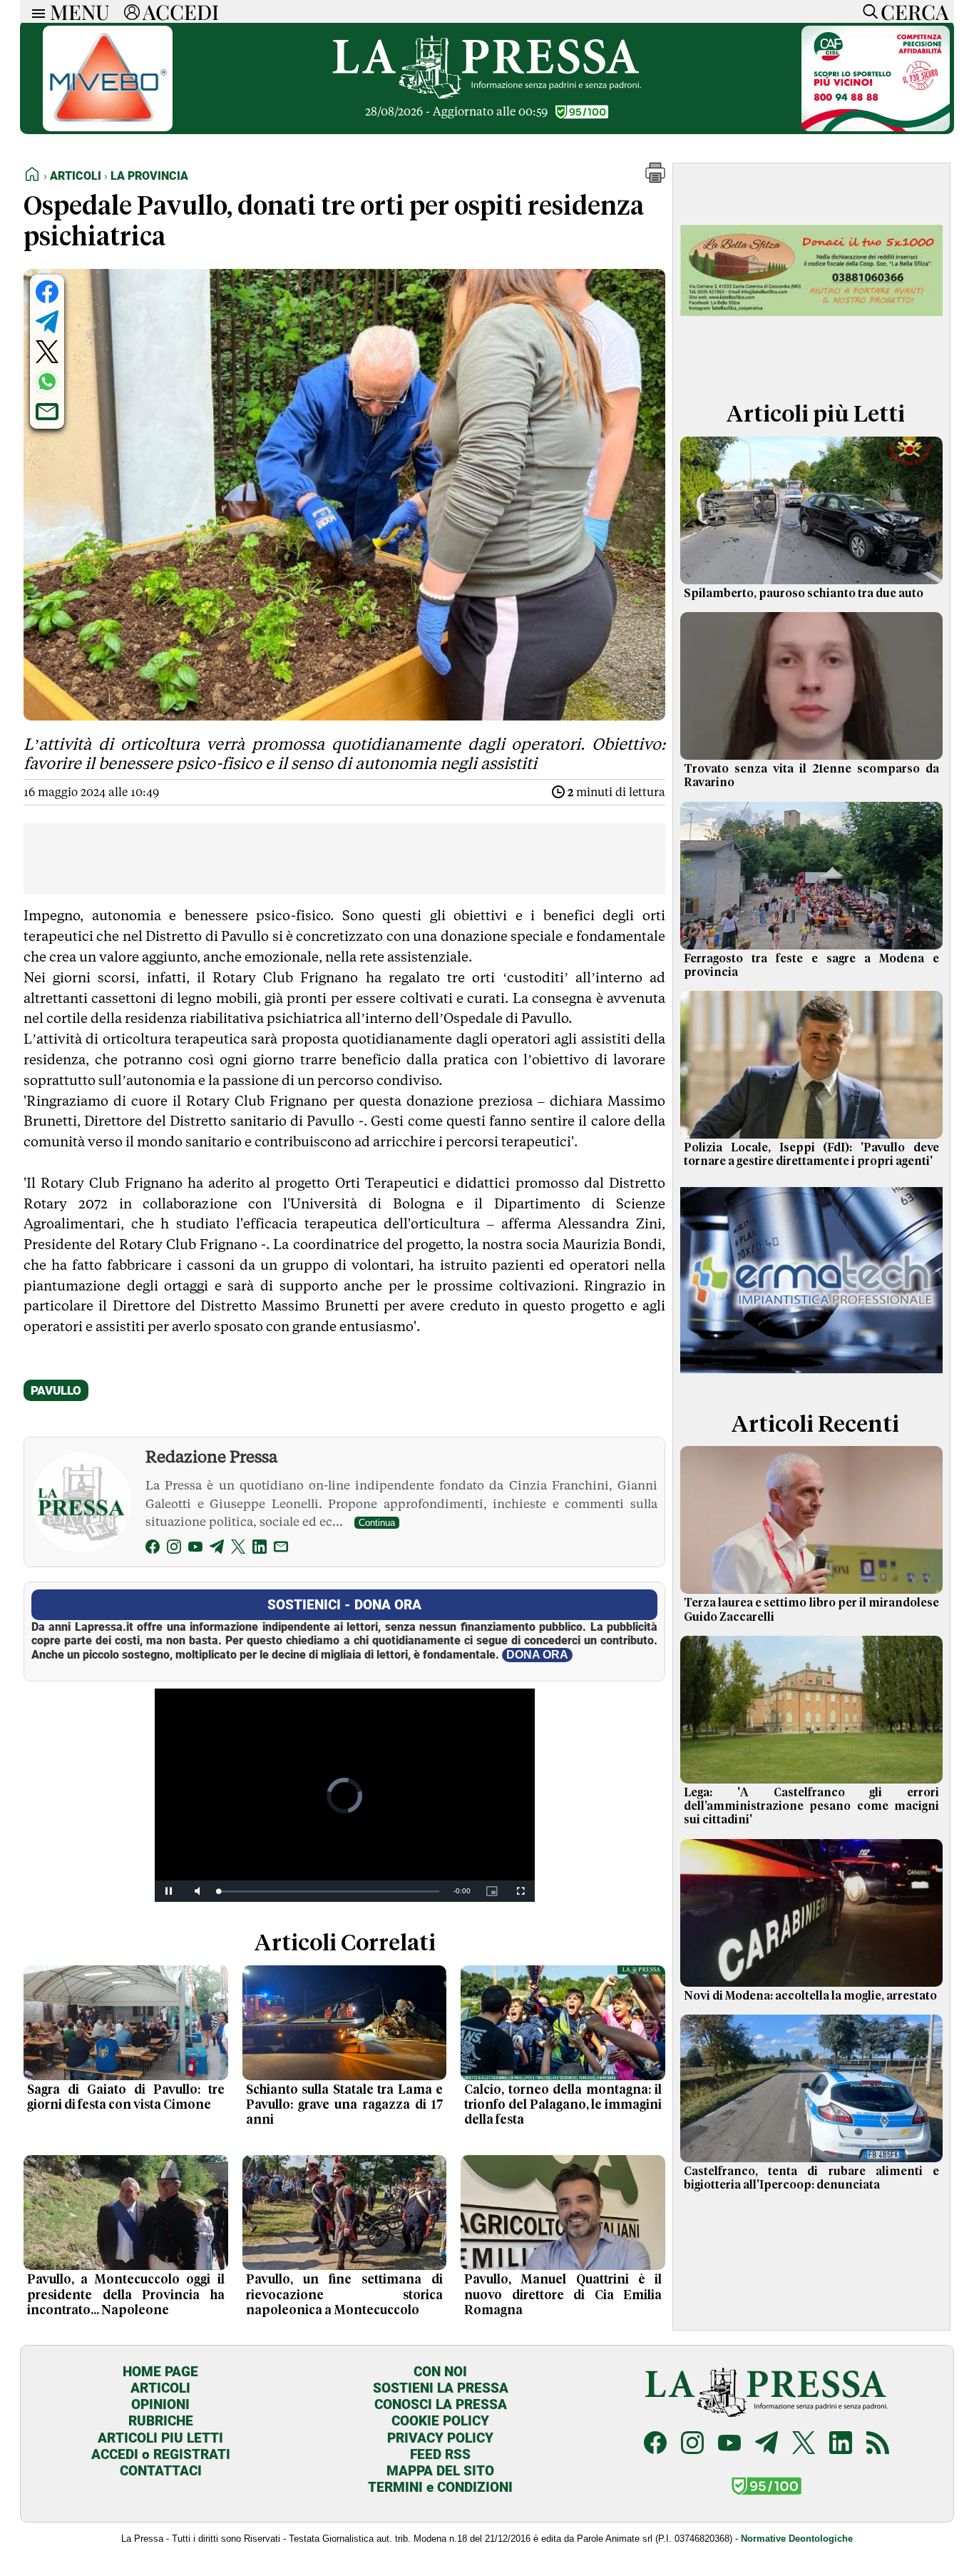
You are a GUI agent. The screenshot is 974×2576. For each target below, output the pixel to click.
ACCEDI (181, 11)
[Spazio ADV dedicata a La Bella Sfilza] (811, 366)
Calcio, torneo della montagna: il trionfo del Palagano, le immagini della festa (563, 2105)
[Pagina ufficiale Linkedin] (841, 2444)
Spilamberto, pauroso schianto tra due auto (804, 594)
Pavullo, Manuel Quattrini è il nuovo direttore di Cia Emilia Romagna (563, 2295)
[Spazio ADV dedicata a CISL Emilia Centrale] (876, 127)
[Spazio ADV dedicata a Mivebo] (108, 127)
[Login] (132, 11)
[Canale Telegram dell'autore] (217, 1549)
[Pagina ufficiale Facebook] (655, 2444)
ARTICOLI (160, 2388)
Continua (377, 1523)
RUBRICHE (161, 2421)
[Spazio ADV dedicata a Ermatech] (811, 1376)
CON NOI (440, 2372)
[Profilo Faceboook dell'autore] (153, 1549)
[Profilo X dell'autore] (238, 1549)
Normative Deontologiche (797, 2539)
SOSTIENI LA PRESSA (441, 2388)
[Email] (281, 1549)
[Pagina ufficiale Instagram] (692, 2444)
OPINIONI (160, 2404)
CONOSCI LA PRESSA (441, 2404)
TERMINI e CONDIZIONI (440, 2487)
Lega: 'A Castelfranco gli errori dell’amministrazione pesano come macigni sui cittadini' (811, 1806)
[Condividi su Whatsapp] (47, 382)
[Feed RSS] (878, 2444)
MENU (80, 11)
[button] (655, 179)
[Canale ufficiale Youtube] (729, 2444)
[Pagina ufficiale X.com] (804, 2444)
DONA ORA (537, 1655)
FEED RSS (440, 2454)
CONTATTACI (161, 2471)
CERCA (914, 11)
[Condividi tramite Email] (47, 412)
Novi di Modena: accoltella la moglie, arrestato (810, 1996)
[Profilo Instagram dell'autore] (174, 1549)
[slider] (329, 1892)
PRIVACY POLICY (440, 2438)
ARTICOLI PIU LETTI (160, 2438)
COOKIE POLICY (440, 2421)
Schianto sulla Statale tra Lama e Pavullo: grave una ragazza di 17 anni (345, 2105)
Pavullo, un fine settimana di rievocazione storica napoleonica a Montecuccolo (345, 2295)
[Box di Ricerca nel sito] (867, 11)
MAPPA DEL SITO (440, 2471)
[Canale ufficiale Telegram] (767, 2444)
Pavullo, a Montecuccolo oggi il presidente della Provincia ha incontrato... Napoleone (126, 2295)
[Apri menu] (35, 12)
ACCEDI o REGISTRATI (161, 2454)
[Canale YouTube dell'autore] (195, 1549)
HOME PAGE (160, 2372)
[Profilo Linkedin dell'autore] (260, 1549)
